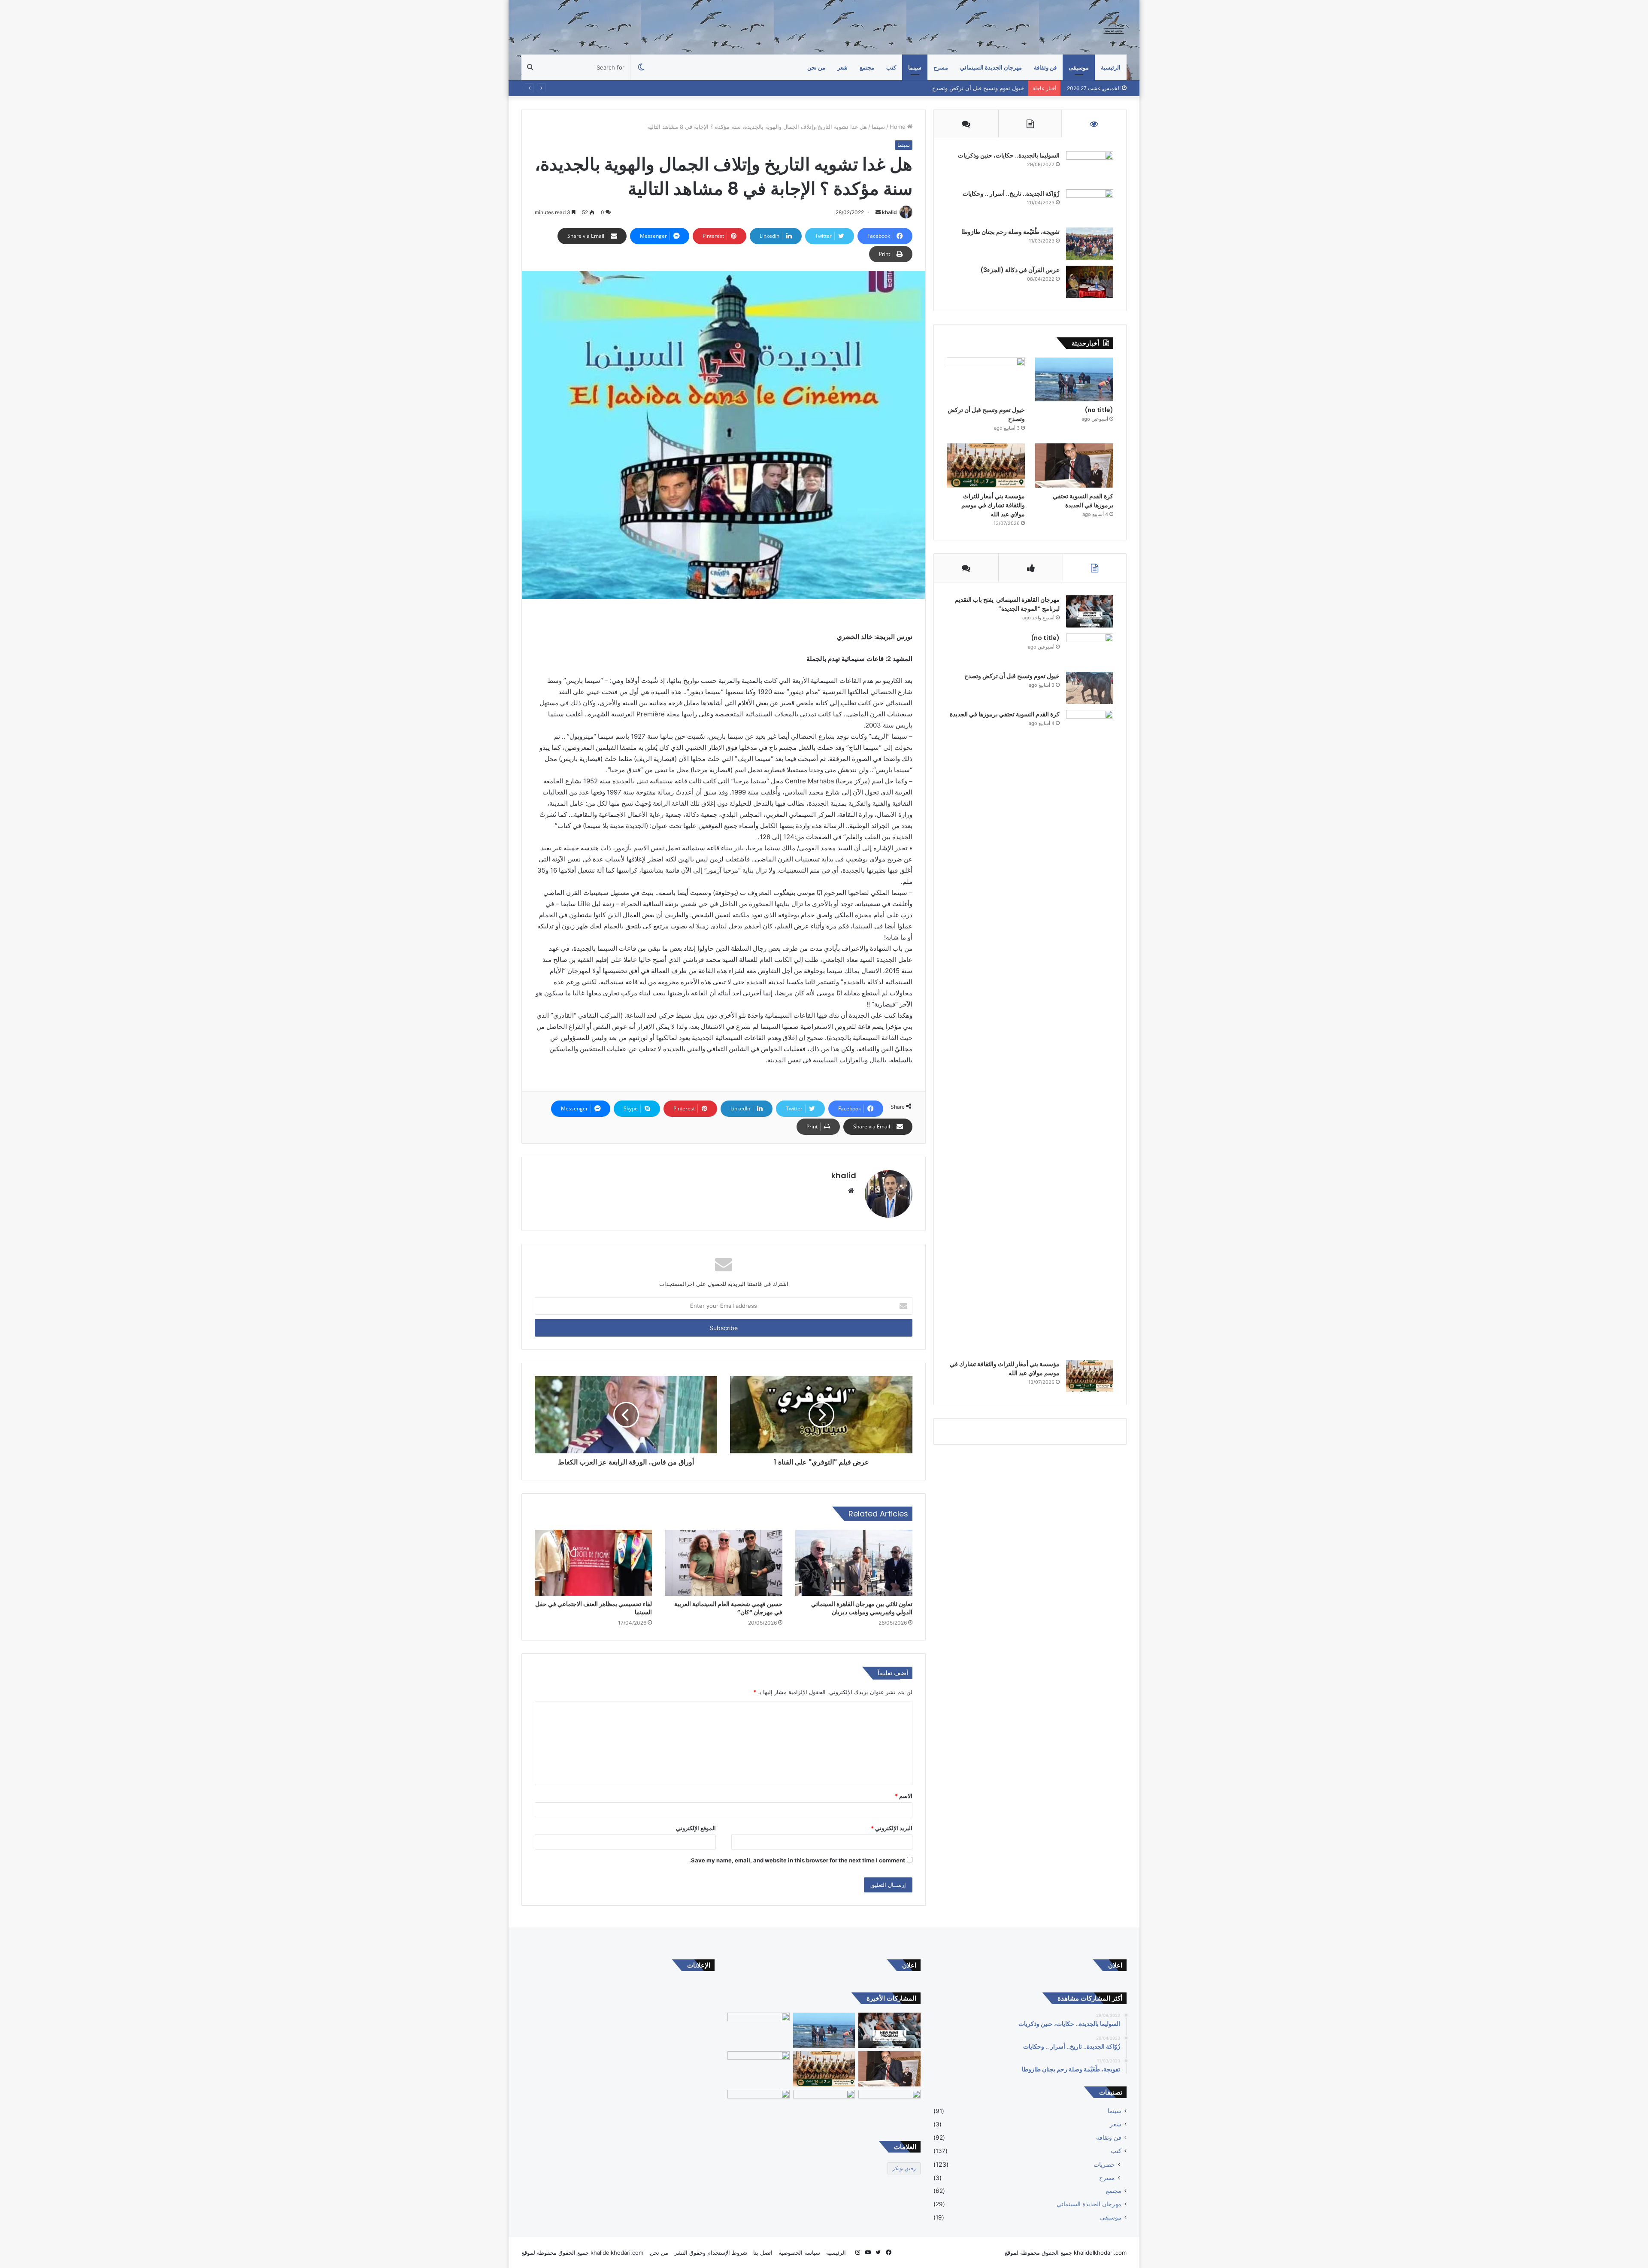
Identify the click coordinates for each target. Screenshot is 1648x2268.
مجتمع (867, 67)
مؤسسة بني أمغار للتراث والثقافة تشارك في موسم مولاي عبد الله (993, 505)
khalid (889, 212)
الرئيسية (1111, 67)
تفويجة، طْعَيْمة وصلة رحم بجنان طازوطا (1010, 232)
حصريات (1104, 2164)
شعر (842, 67)
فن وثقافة (1045, 67)
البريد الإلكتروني (892, 1828)
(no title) (1099, 410)
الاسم (904, 1796)
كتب (891, 67)
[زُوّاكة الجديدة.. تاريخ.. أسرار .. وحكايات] (1090, 205)
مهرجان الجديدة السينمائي (991, 67)
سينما (915, 67)
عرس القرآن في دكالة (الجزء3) (1020, 270)
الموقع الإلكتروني (696, 1828)
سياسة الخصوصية (799, 2253)
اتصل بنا (763, 2253)
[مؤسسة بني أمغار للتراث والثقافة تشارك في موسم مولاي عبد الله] (986, 465)
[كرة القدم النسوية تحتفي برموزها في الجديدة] (1074, 465)
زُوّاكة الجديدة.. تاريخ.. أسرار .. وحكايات (1011, 194)
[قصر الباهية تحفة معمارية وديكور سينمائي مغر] (759, 2069)
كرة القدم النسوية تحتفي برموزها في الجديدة (970, 88)
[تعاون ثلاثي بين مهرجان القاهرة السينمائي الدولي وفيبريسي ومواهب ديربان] (854, 1563)
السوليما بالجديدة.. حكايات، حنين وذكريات (1009, 155)
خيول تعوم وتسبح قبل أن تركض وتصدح (1012, 676)
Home (898, 127)
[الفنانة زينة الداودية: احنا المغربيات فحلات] (889, 2107)
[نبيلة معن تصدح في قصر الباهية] (824, 2107)
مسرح (1107, 2178)
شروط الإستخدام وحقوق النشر (711, 2253)
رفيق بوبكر (904, 2168)
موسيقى (1079, 67)
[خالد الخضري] (1114, 27)
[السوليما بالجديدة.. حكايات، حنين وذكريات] (1090, 167)
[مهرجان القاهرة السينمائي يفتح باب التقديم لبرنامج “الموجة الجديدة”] (1090, 611)
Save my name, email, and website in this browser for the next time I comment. (797, 1860)
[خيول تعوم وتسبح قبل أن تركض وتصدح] (986, 380)
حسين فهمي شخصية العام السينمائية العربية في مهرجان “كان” (728, 1608)
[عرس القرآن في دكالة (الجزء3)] (1090, 282)
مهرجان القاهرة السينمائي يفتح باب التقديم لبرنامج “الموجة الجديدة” (1007, 604)
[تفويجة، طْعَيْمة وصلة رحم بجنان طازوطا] (1090, 244)
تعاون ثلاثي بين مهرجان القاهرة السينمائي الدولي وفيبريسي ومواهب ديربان (862, 1608)
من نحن (816, 67)
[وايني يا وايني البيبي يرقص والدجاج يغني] (759, 2107)
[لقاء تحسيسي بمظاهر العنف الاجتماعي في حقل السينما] (593, 1563)
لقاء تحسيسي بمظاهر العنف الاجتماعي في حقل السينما (594, 1608)
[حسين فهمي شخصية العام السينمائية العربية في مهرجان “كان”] (723, 1563)
